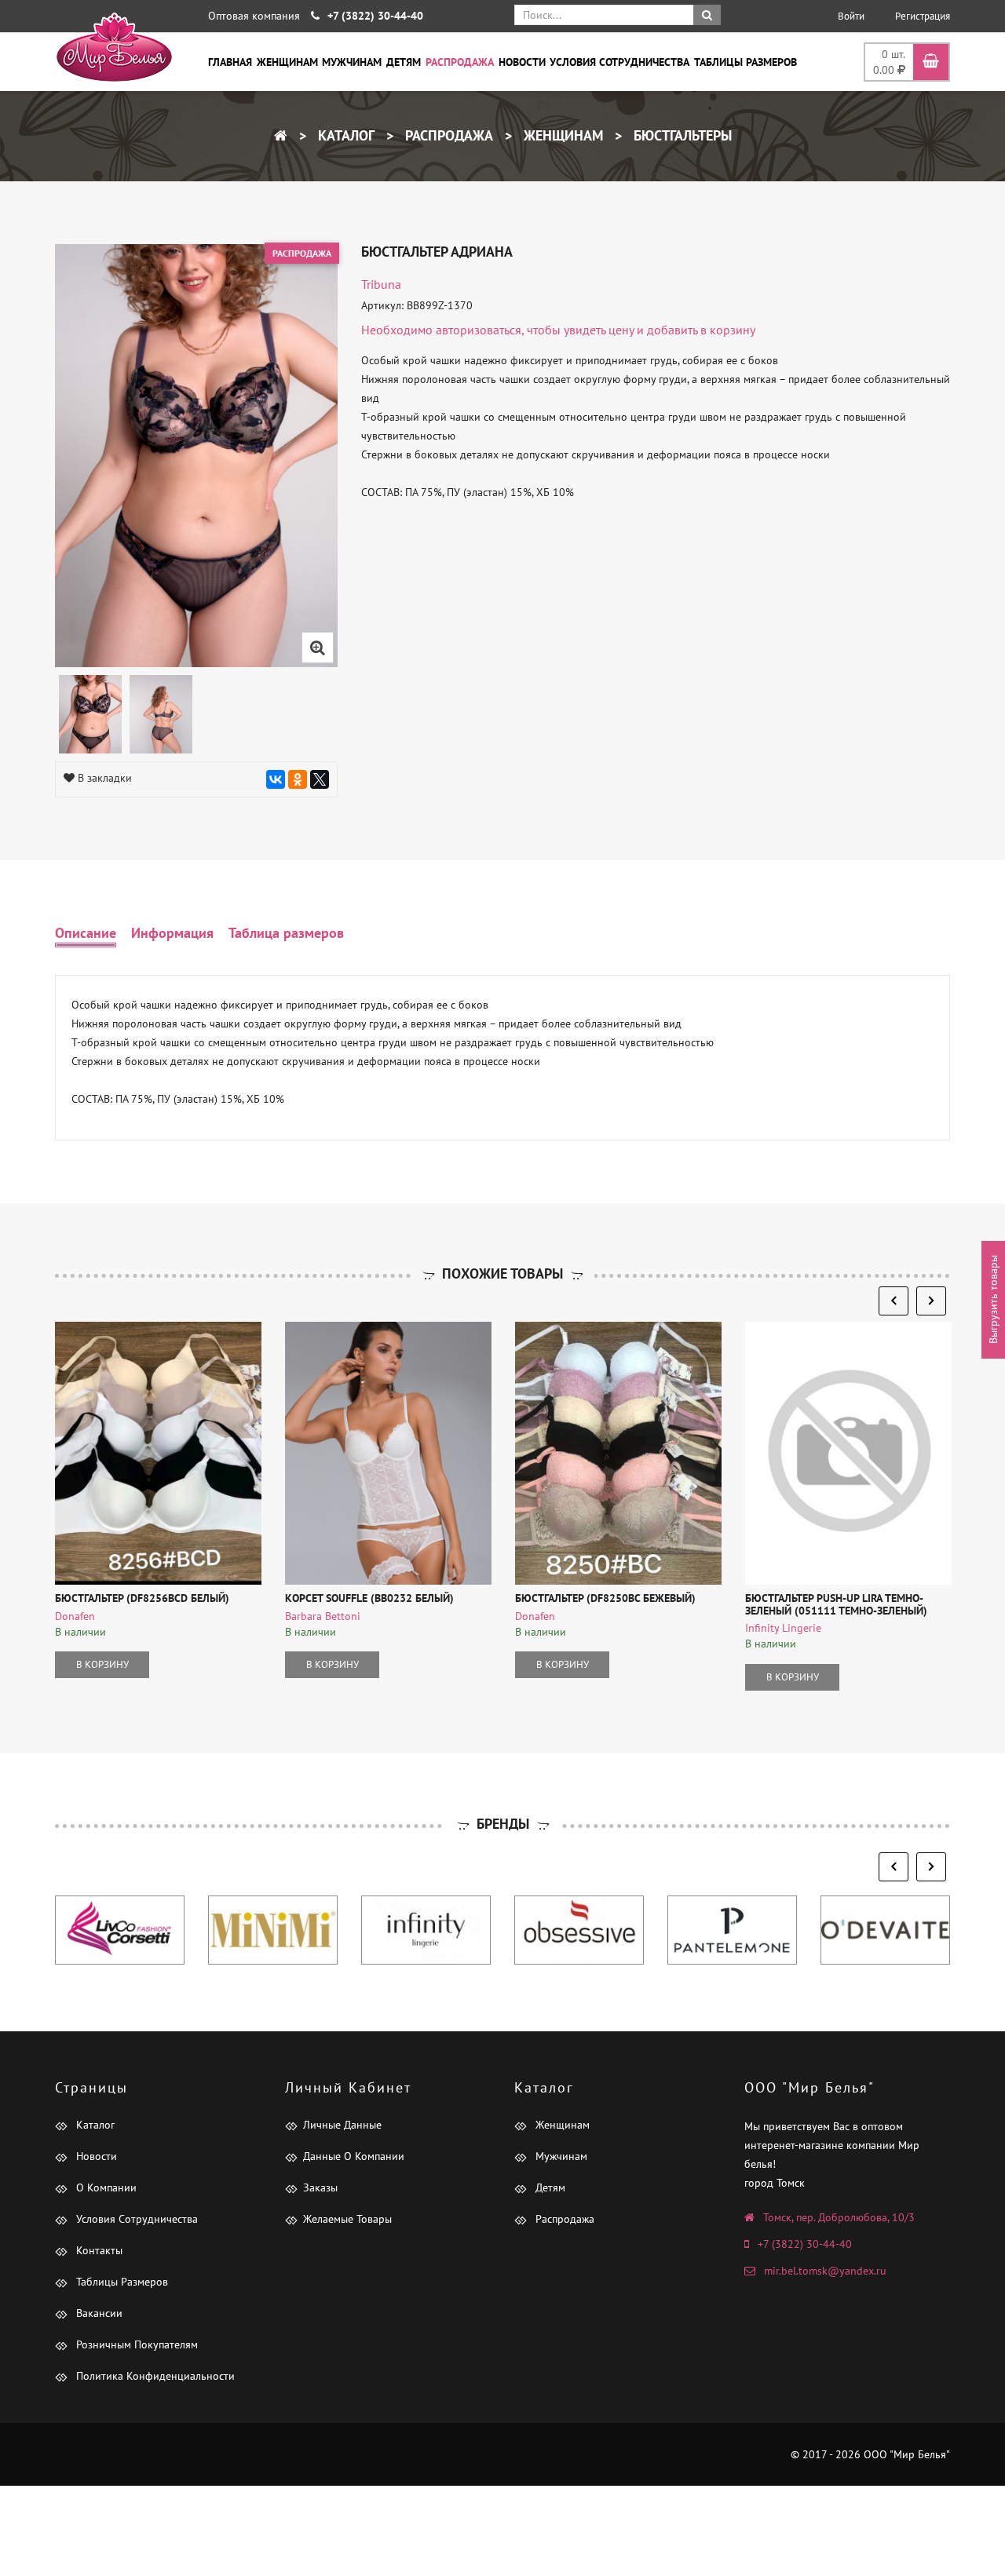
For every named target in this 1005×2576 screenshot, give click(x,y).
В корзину (102, 1664)
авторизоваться (479, 330)
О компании (105, 2187)
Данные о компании (354, 2156)
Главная (230, 62)
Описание (86, 933)
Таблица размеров (286, 933)
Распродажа (460, 62)
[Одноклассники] (298, 779)
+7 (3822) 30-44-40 (805, 2244)
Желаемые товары (347, 2219)
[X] (320, 779)
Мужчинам (352, 62)
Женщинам (287, 62)
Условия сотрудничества (619, 62)
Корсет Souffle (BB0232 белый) (369, 1598)
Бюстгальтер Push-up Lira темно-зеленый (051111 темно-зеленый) (836, 1604)
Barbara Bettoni (323, 1616)
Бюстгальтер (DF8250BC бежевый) (605, 1598)
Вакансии (98, 2313)
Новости (522, 62)
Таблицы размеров (746, 62)
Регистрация (923, 16)
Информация (172, 933)
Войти (851, 16)
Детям (404, 62)
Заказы (320, 2187)
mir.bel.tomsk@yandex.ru (825, 2271)
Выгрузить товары (993, 1300)
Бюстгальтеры (681, 135)
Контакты (98, 2250)
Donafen (75, 1616)
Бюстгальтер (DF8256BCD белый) (142, 1598)
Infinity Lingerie (783, 1628)
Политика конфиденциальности (154, 2376)
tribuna (381, 284)
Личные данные (342, 2125)
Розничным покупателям (135, 2344)
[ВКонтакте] (276, 779)
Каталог (344, 135)
